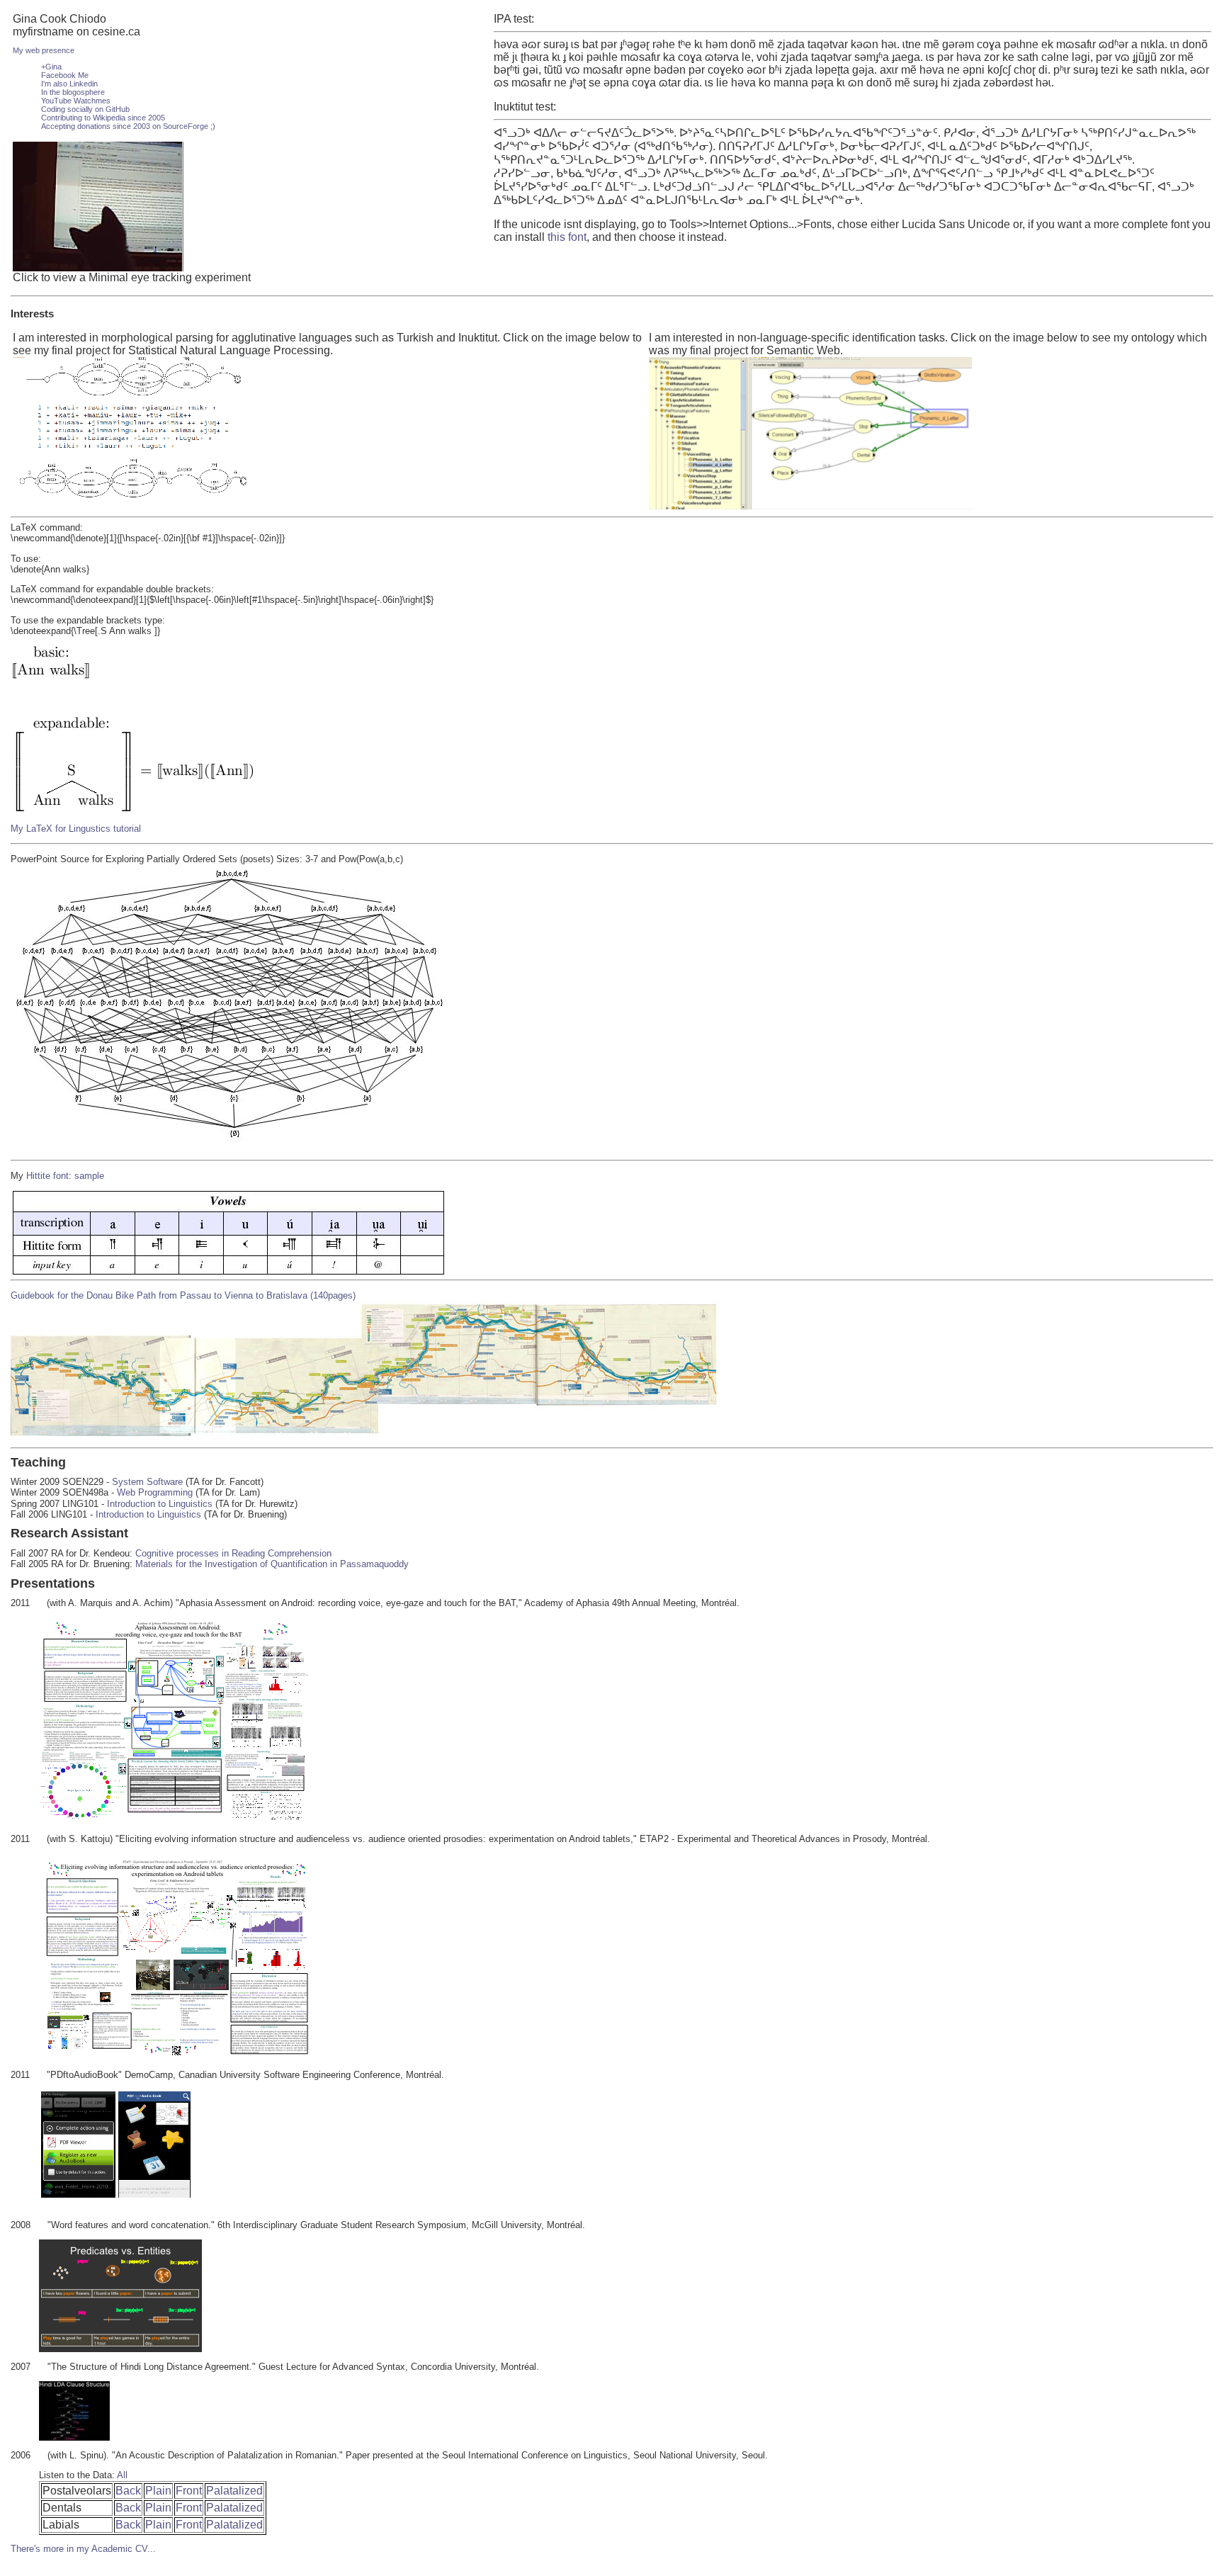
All (122, 2475)
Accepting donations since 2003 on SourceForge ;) (128, 126)
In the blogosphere (73, 92)
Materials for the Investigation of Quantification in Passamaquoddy (272, 1564)
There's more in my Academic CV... (83, 2549)
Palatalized (234, 2491)
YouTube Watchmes (76, 101)
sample (89, 1176)
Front (189, 2491)
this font (567, 237)
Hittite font (47, 1176)
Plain (158, 2491)
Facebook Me (65, 75)
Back (128, 2491)
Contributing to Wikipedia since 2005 (103, 118)
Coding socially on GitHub (85, 109)
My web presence (44, 50)
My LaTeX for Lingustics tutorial (76, 829)
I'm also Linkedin (69, 84)
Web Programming (155, 1492)
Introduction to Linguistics (160, 1504)
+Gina (51, 67)
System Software (147, 1482)
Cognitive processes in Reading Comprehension (233, 1553)
